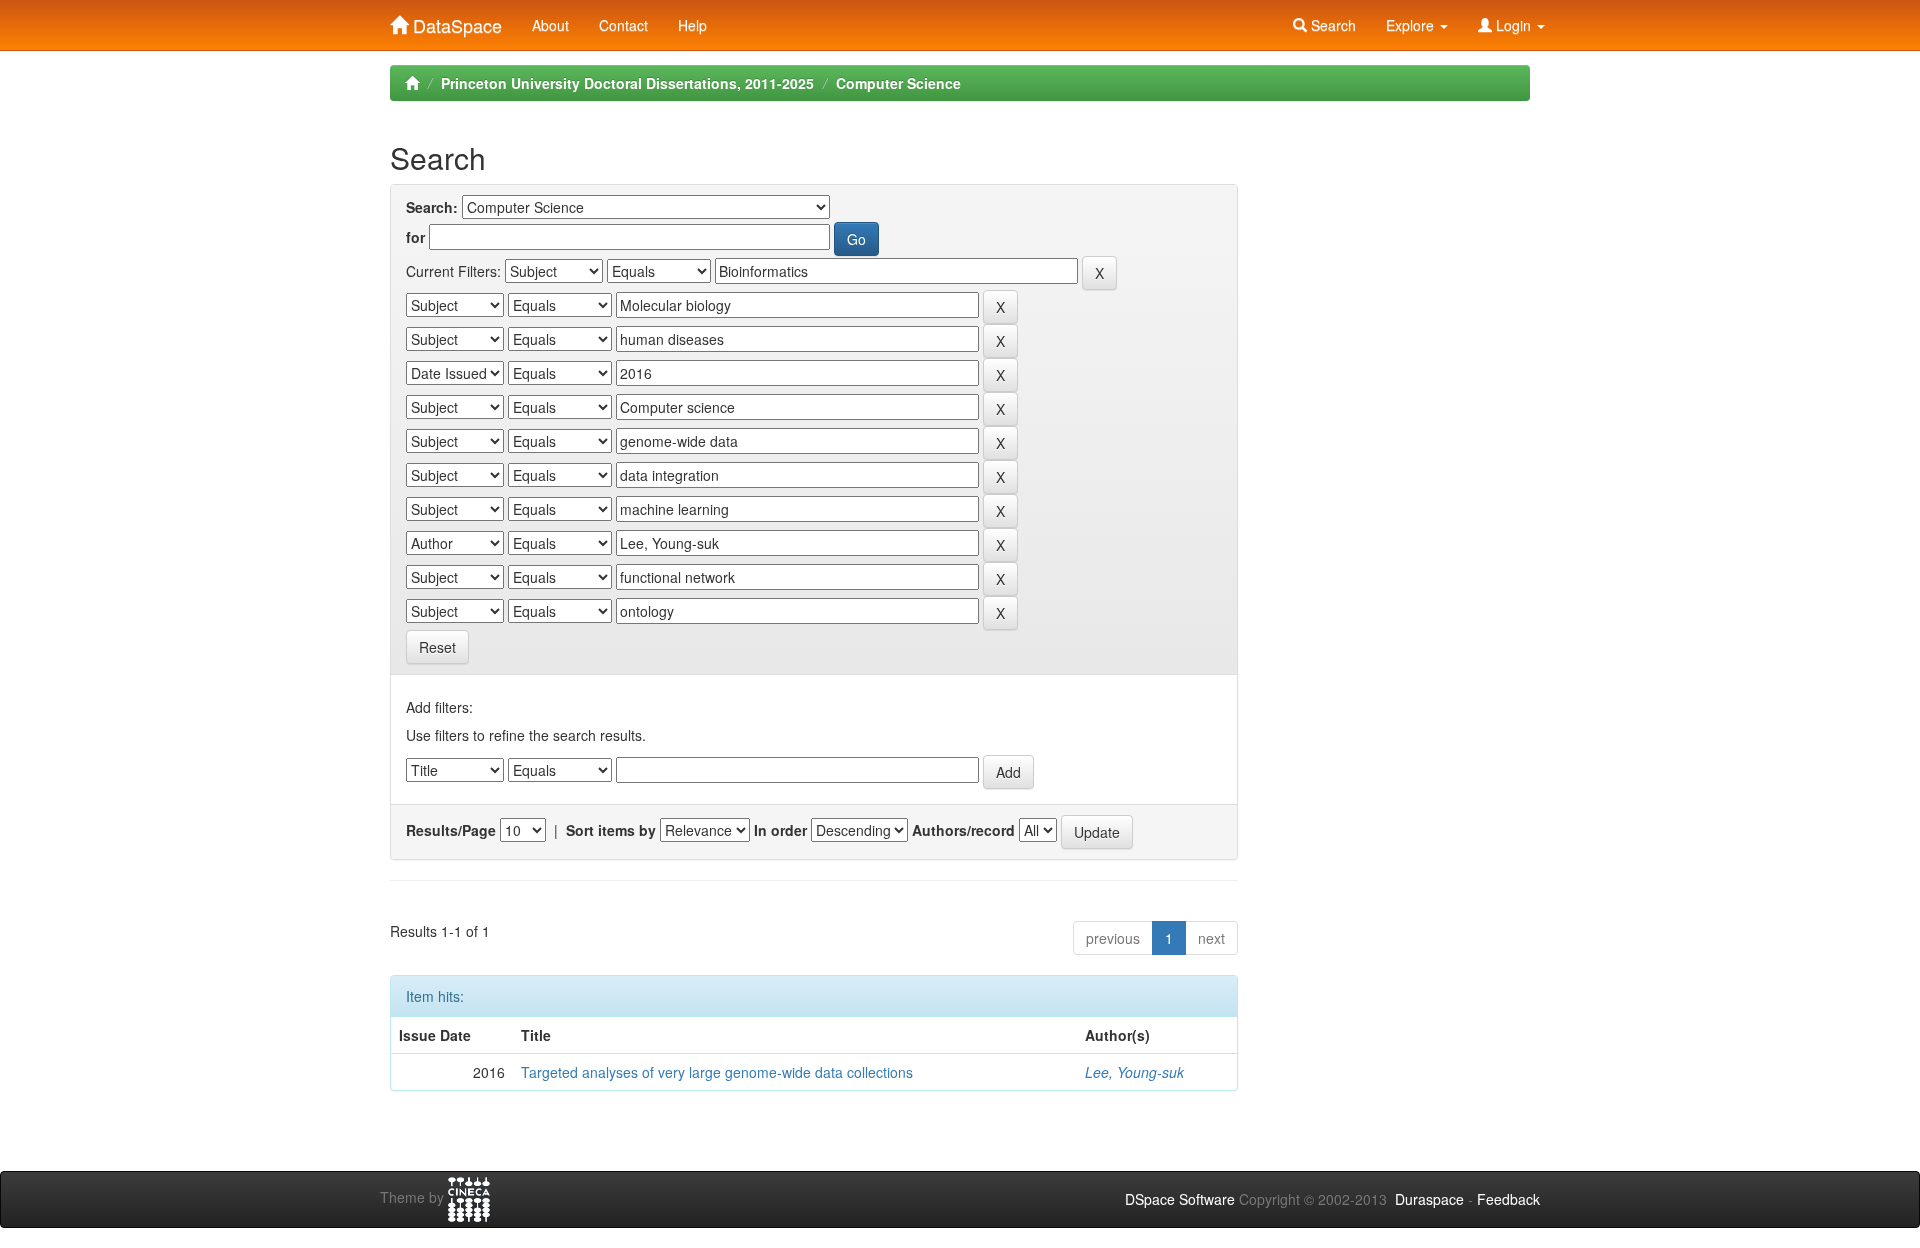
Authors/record (963, 830)
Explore (1412, 25)
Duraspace (1429, 1199)
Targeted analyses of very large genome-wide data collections (717, 1072)
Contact (623, 25)
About (550, 25)
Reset (437, 647)
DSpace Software (1180, 1199)
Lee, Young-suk (1134, 1072)
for (415, 237)
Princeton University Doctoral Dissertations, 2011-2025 (627, 83)
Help (692, 25)
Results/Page (451, 830)
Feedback (1508, 1199)
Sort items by (611, 830)
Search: (432, 207)
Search (1331, 25)
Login (1513, 25)
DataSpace (455, 21)
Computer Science (898, 83)
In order (780, 830)
